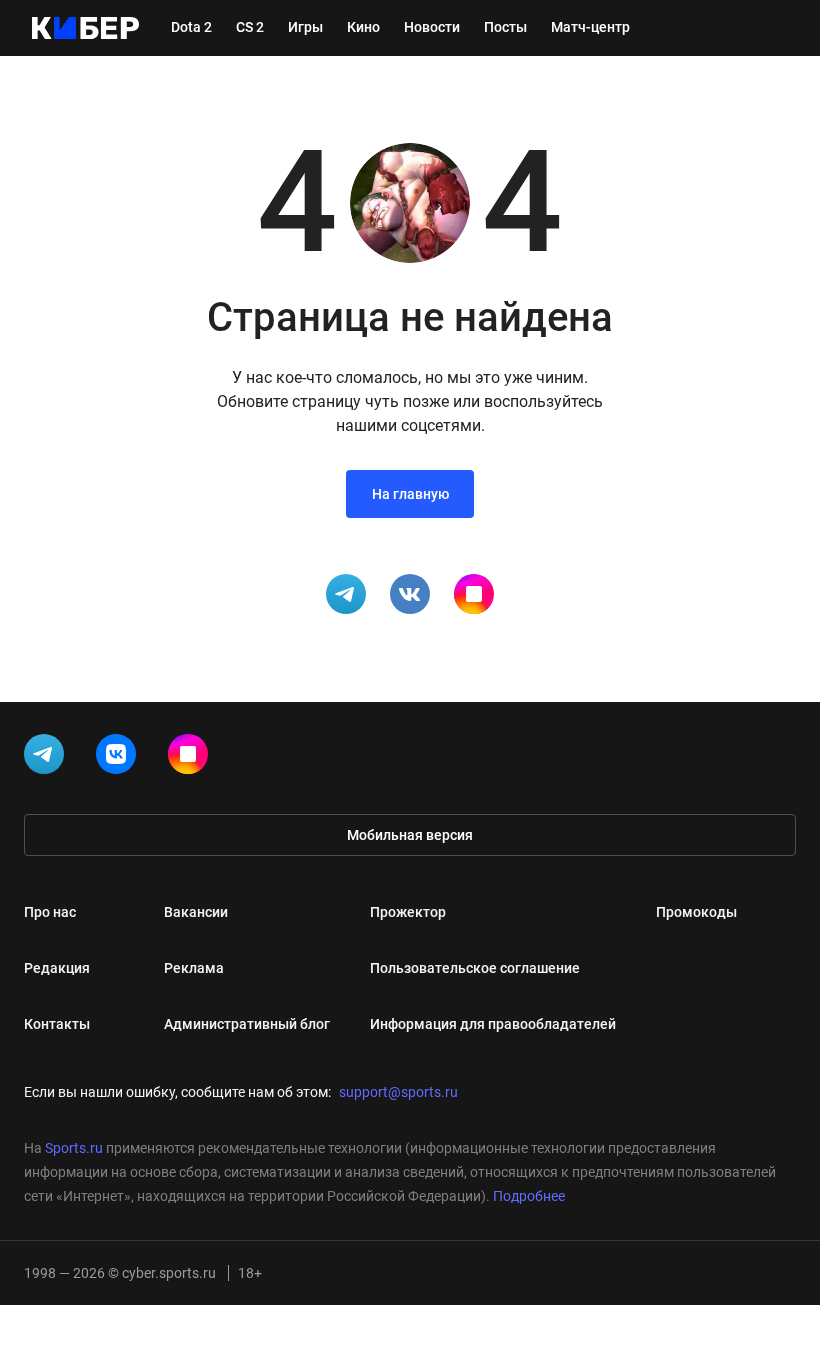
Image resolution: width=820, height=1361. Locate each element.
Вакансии (196, 912)
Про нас (50, 912)
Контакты (57, 1024)
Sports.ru (74, 1148)
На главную (410, 494)
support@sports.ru (398, 1092)
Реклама (194, 968)
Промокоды (696, 912)
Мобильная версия (410, 835)
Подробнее (529, 1196)
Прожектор (408, 912)
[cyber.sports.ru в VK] (120, 758)
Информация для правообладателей (493, 1024)
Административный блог (247, 1024)
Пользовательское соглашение (475, 968)
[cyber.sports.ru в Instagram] (192, 758)
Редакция (57, 968)
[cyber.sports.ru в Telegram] (48, 758)
